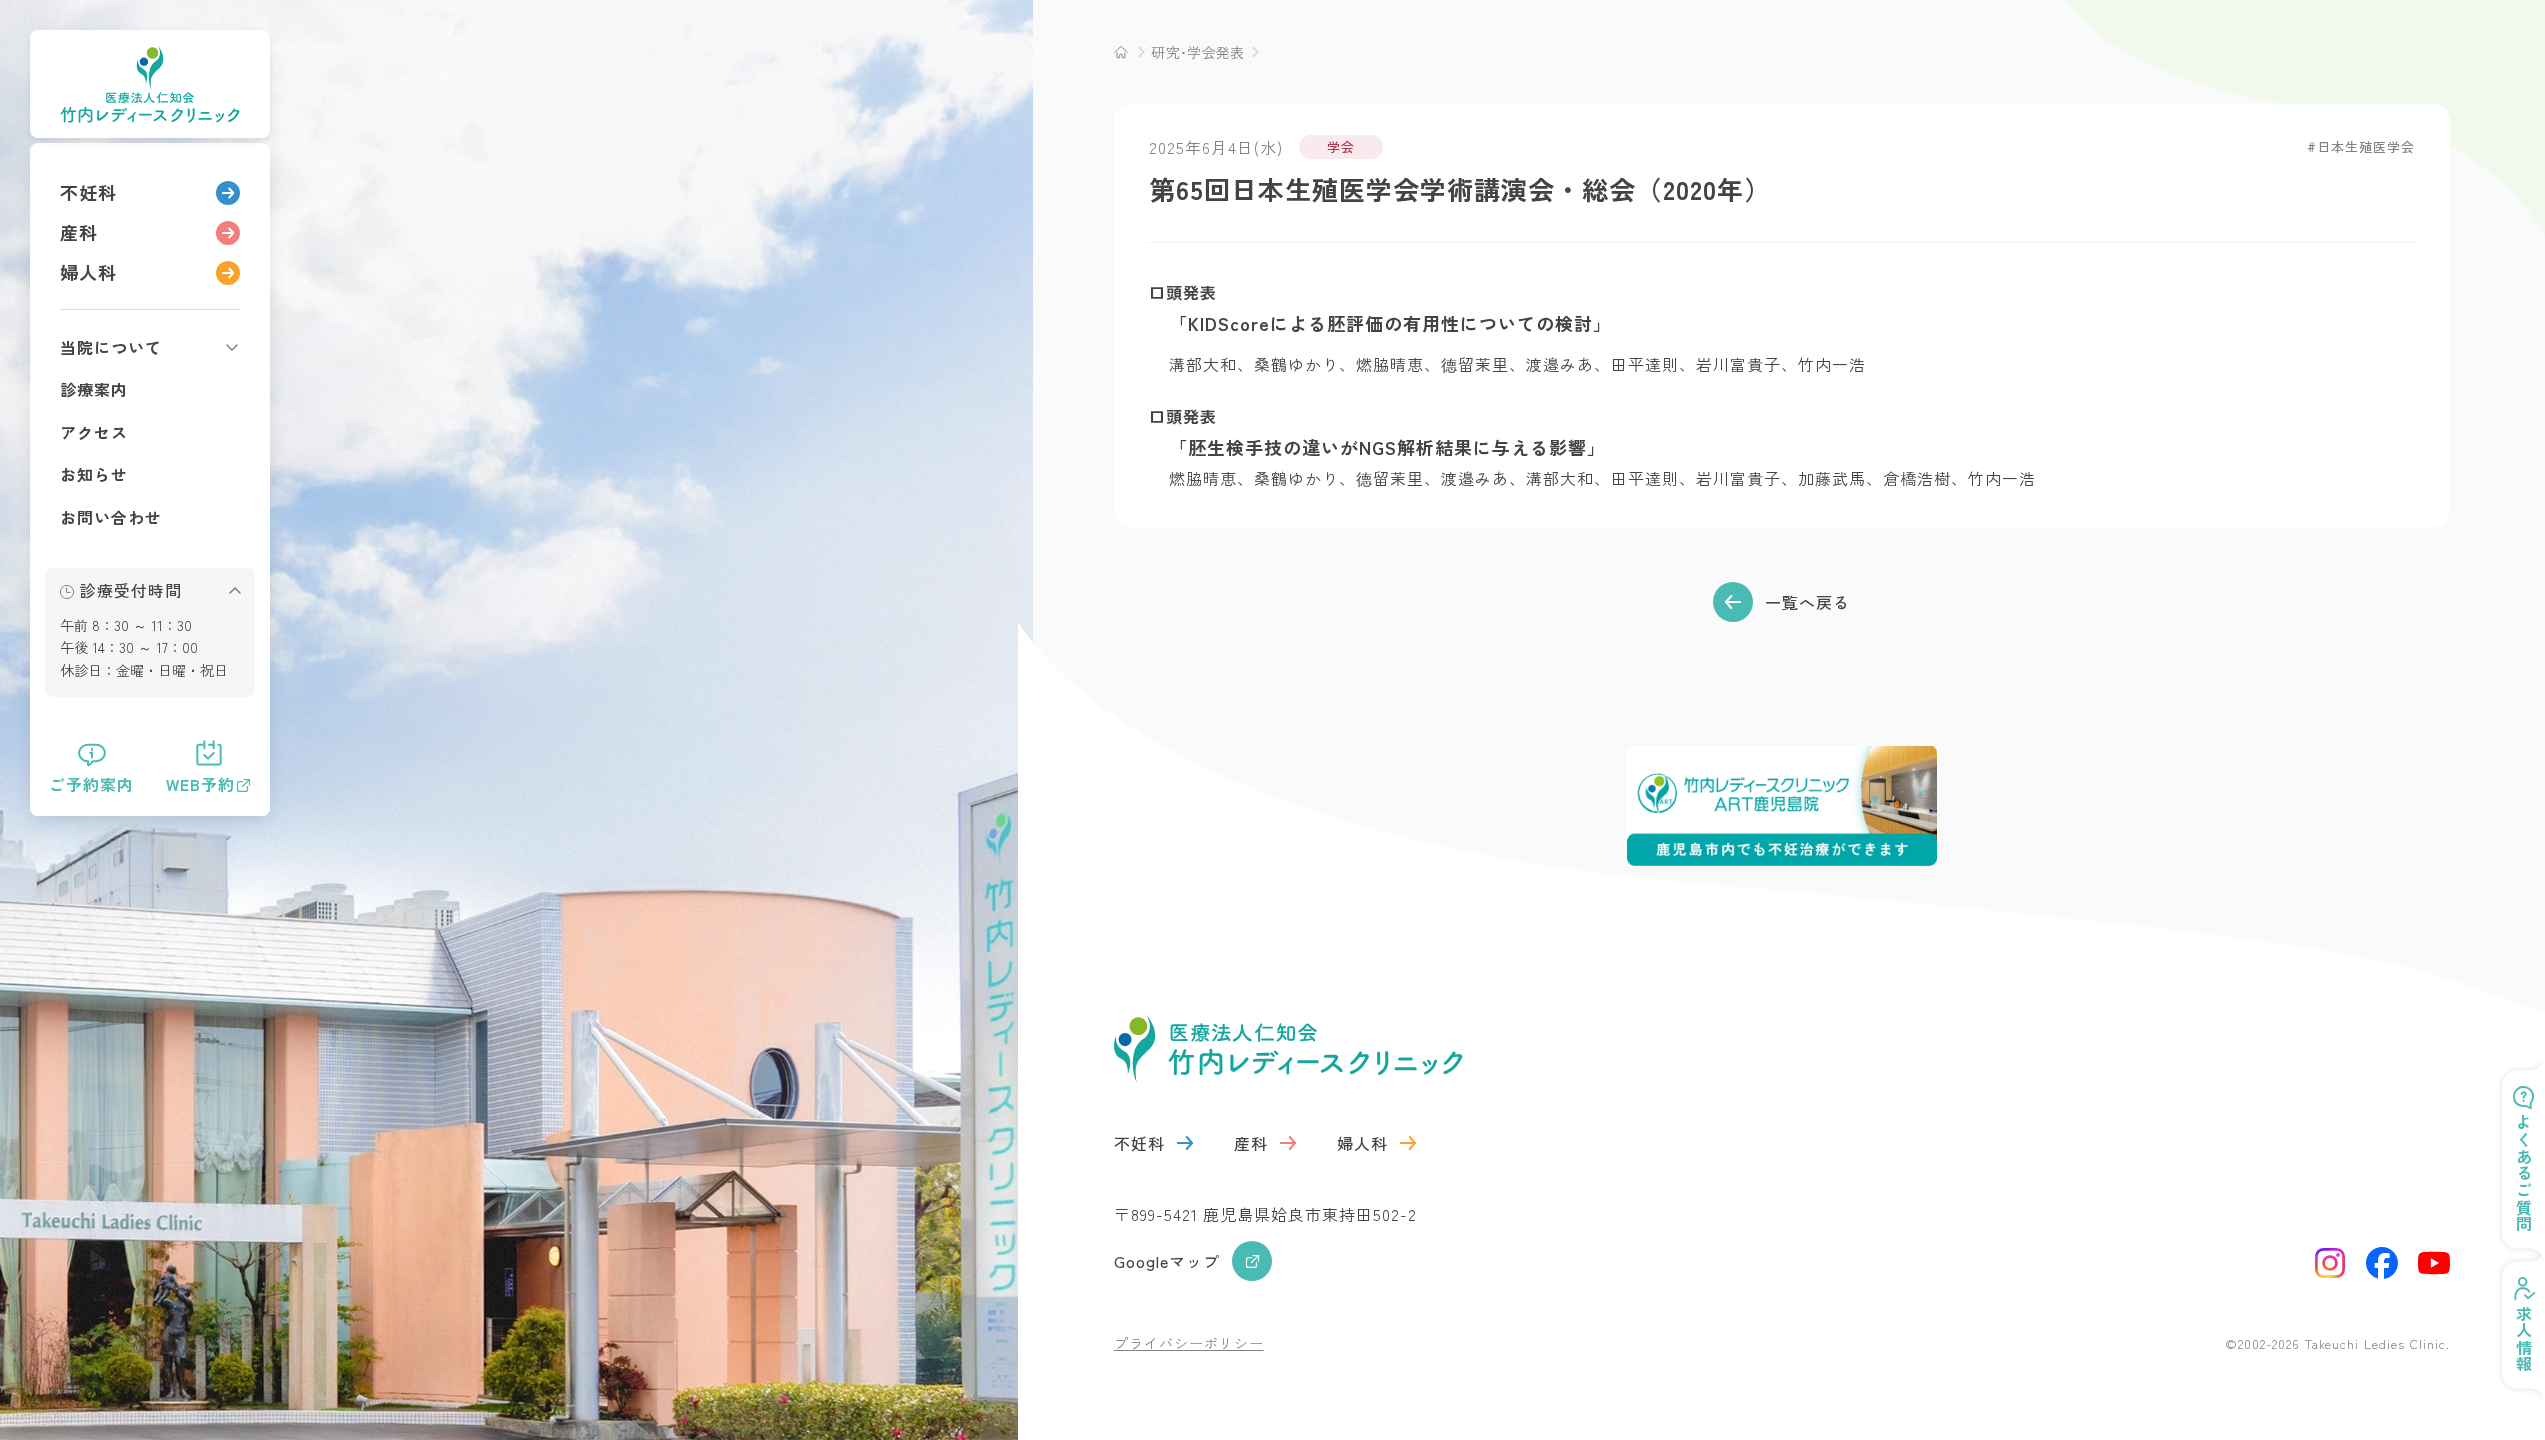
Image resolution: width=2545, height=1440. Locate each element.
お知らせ (94, 474)
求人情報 (2524, 1339)
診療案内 (94, 389)
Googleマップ (1167, 1261)
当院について (111, 347)
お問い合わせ (111, 517)
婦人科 (88, 272)
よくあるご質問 (2524, 1173)
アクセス (94, 432)
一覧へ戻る (1807, 602)
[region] (150, 479)
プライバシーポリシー (1189, 1343)
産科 (79, 232)
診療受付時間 (131, 590)
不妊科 (88, 192)
